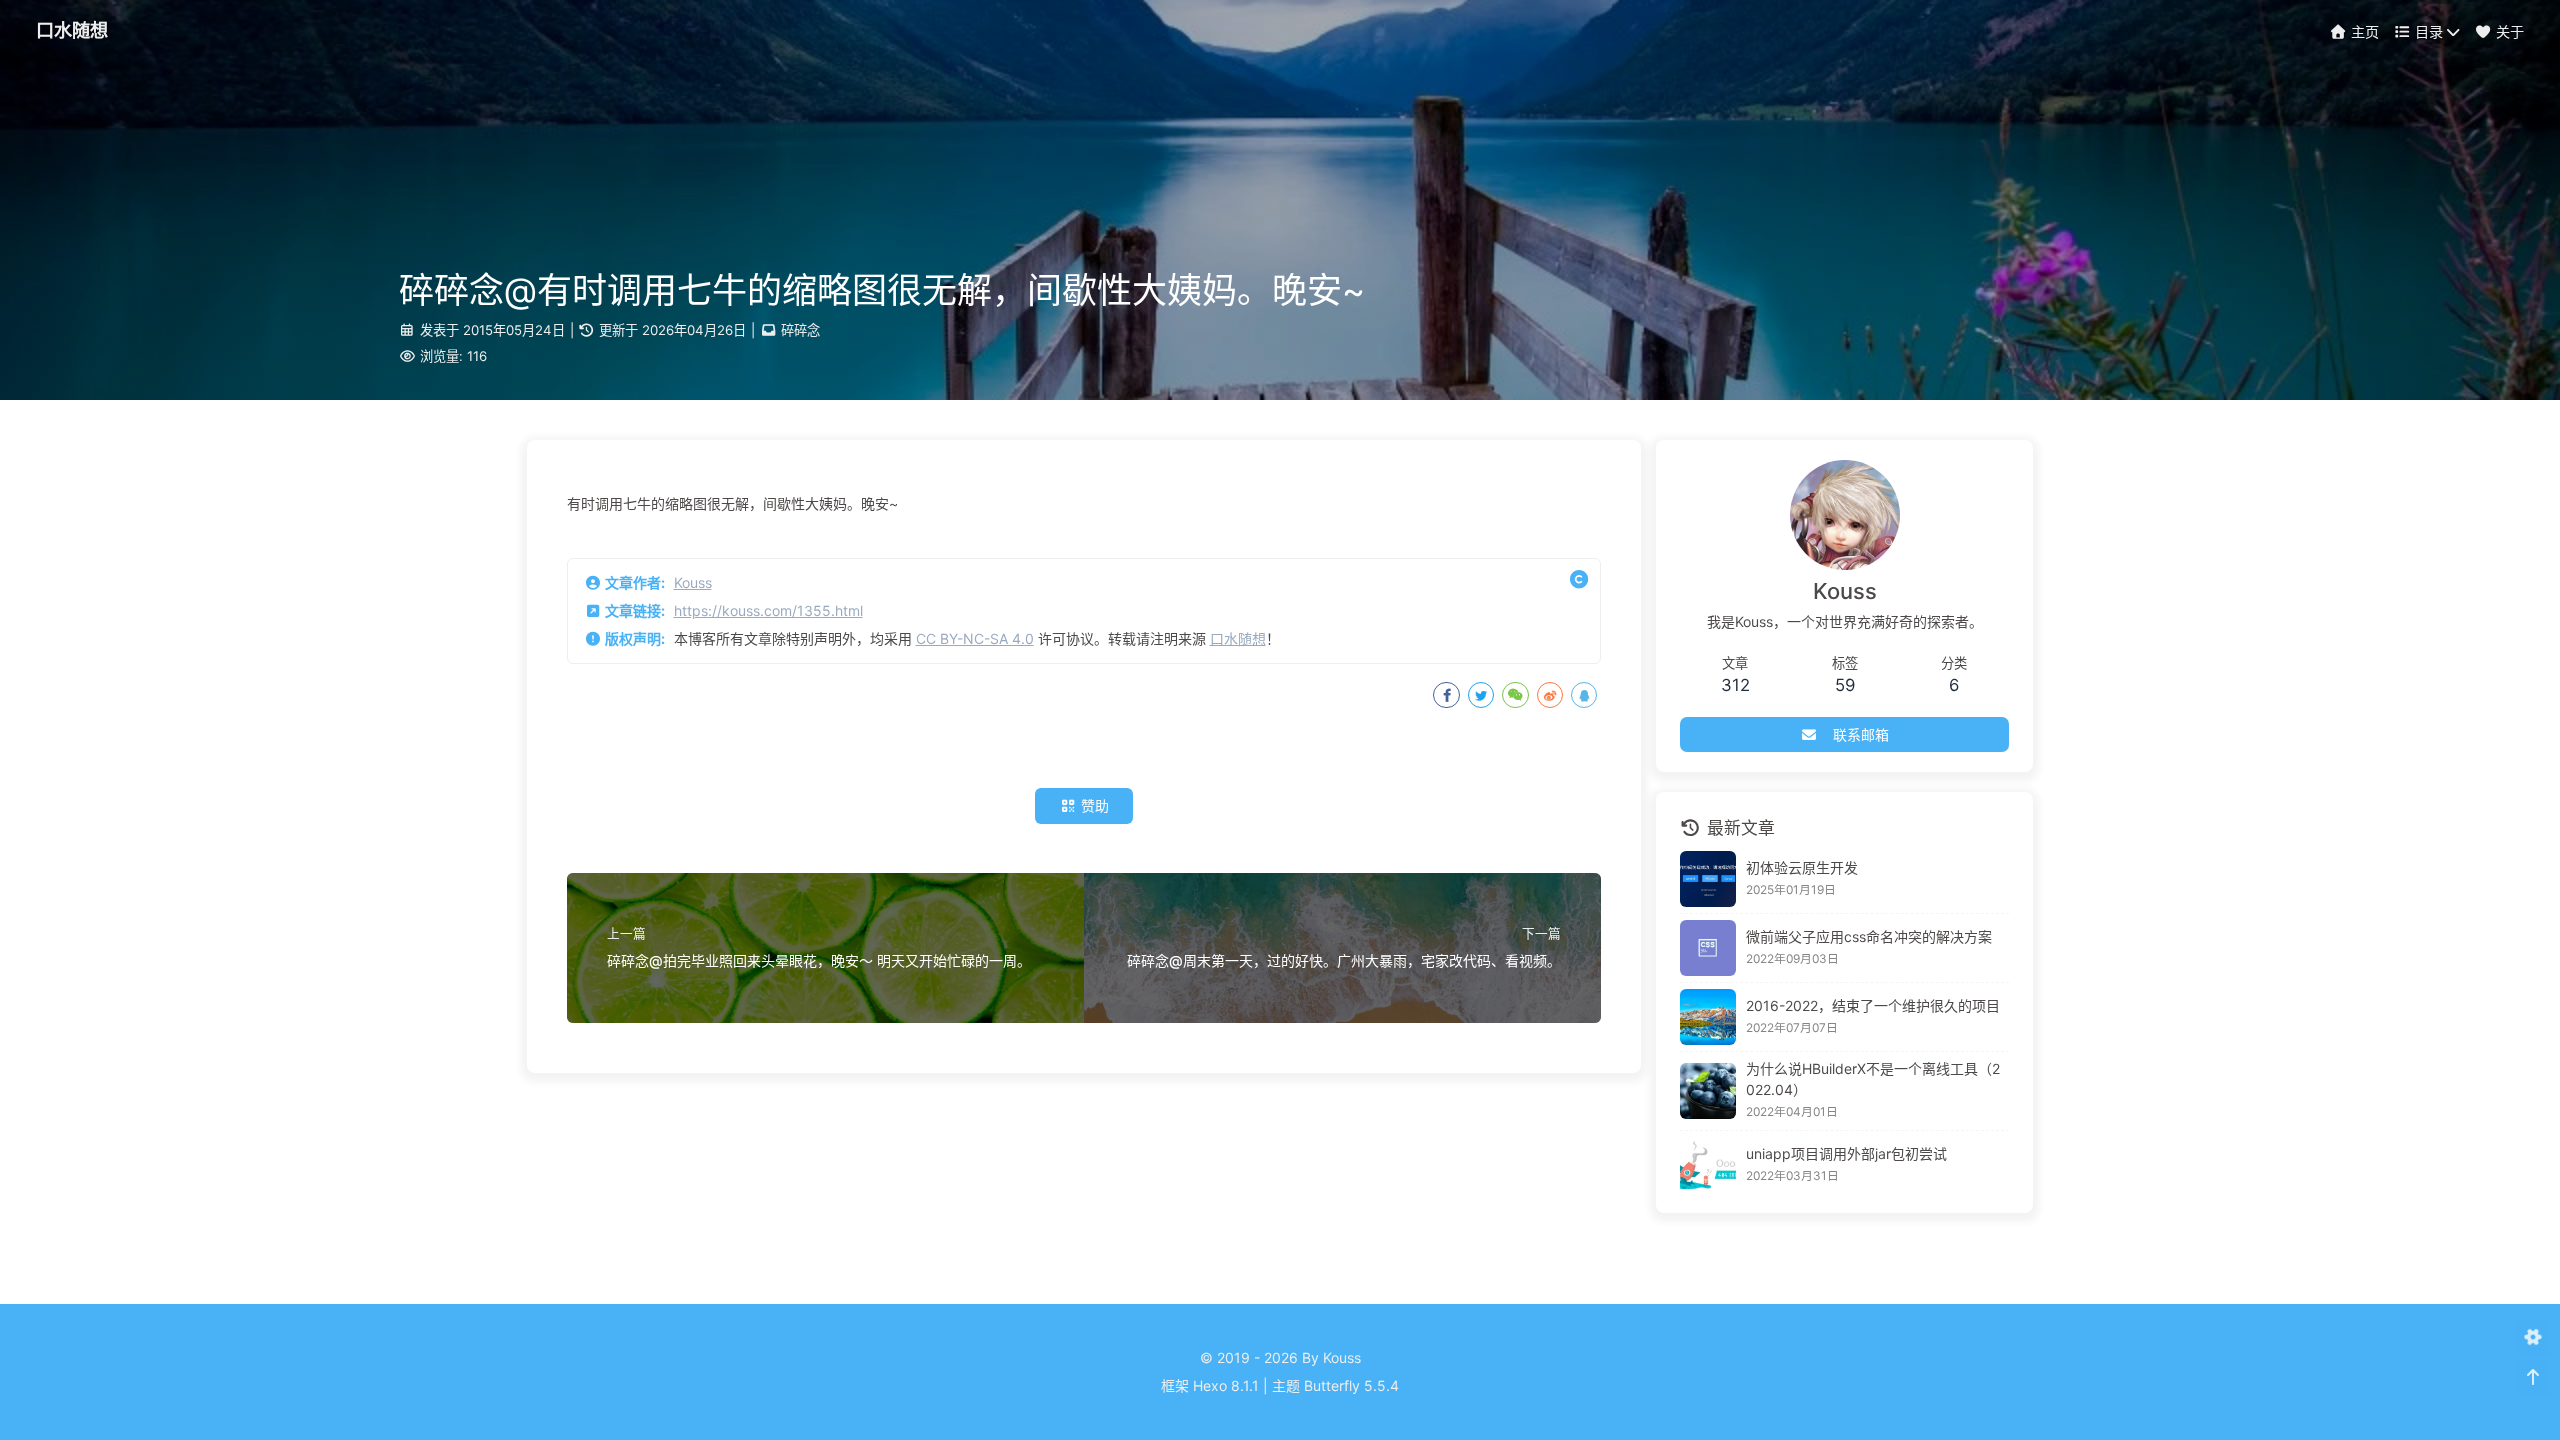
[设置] (2532, 1337)
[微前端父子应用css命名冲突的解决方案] (1708, 948)
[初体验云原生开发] (1708, 879)
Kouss (693, 582)
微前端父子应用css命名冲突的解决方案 (1869, 936)
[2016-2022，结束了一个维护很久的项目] (1708, 1017)
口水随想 (1238, 638)
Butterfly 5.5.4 (1351, 1385)
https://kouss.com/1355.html (768, 610)
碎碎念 (800, 330)
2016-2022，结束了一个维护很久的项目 (1873, 1005)
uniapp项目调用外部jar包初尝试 (1846, 1153)
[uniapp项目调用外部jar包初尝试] (1708, 1165)
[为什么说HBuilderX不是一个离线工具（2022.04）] (1708, 1091)
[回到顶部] (2532, 1377)
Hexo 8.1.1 (1226, 1385)
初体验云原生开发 (1802, 867)
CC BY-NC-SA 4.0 (975, 638)
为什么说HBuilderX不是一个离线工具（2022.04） (1873, 1079)
